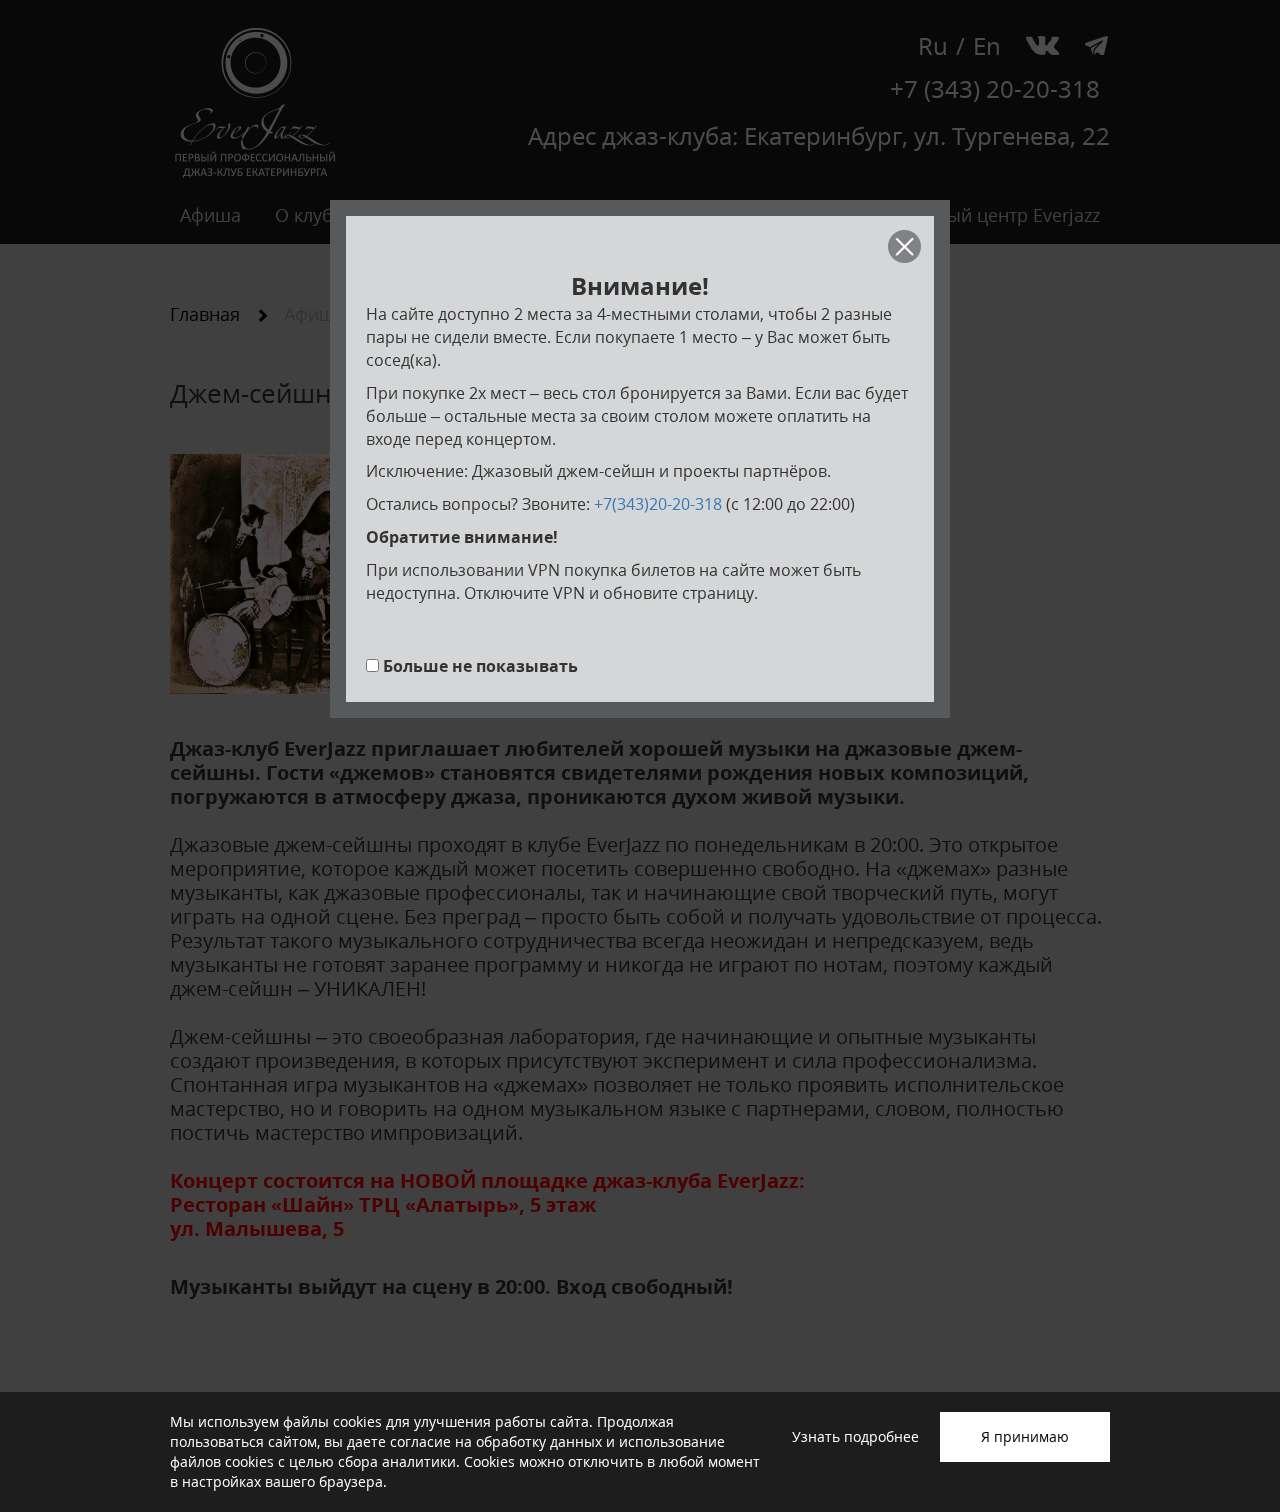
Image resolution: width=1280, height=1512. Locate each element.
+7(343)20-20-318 (658, 504)
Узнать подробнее (855, 1436)
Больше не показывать (480, 666)
